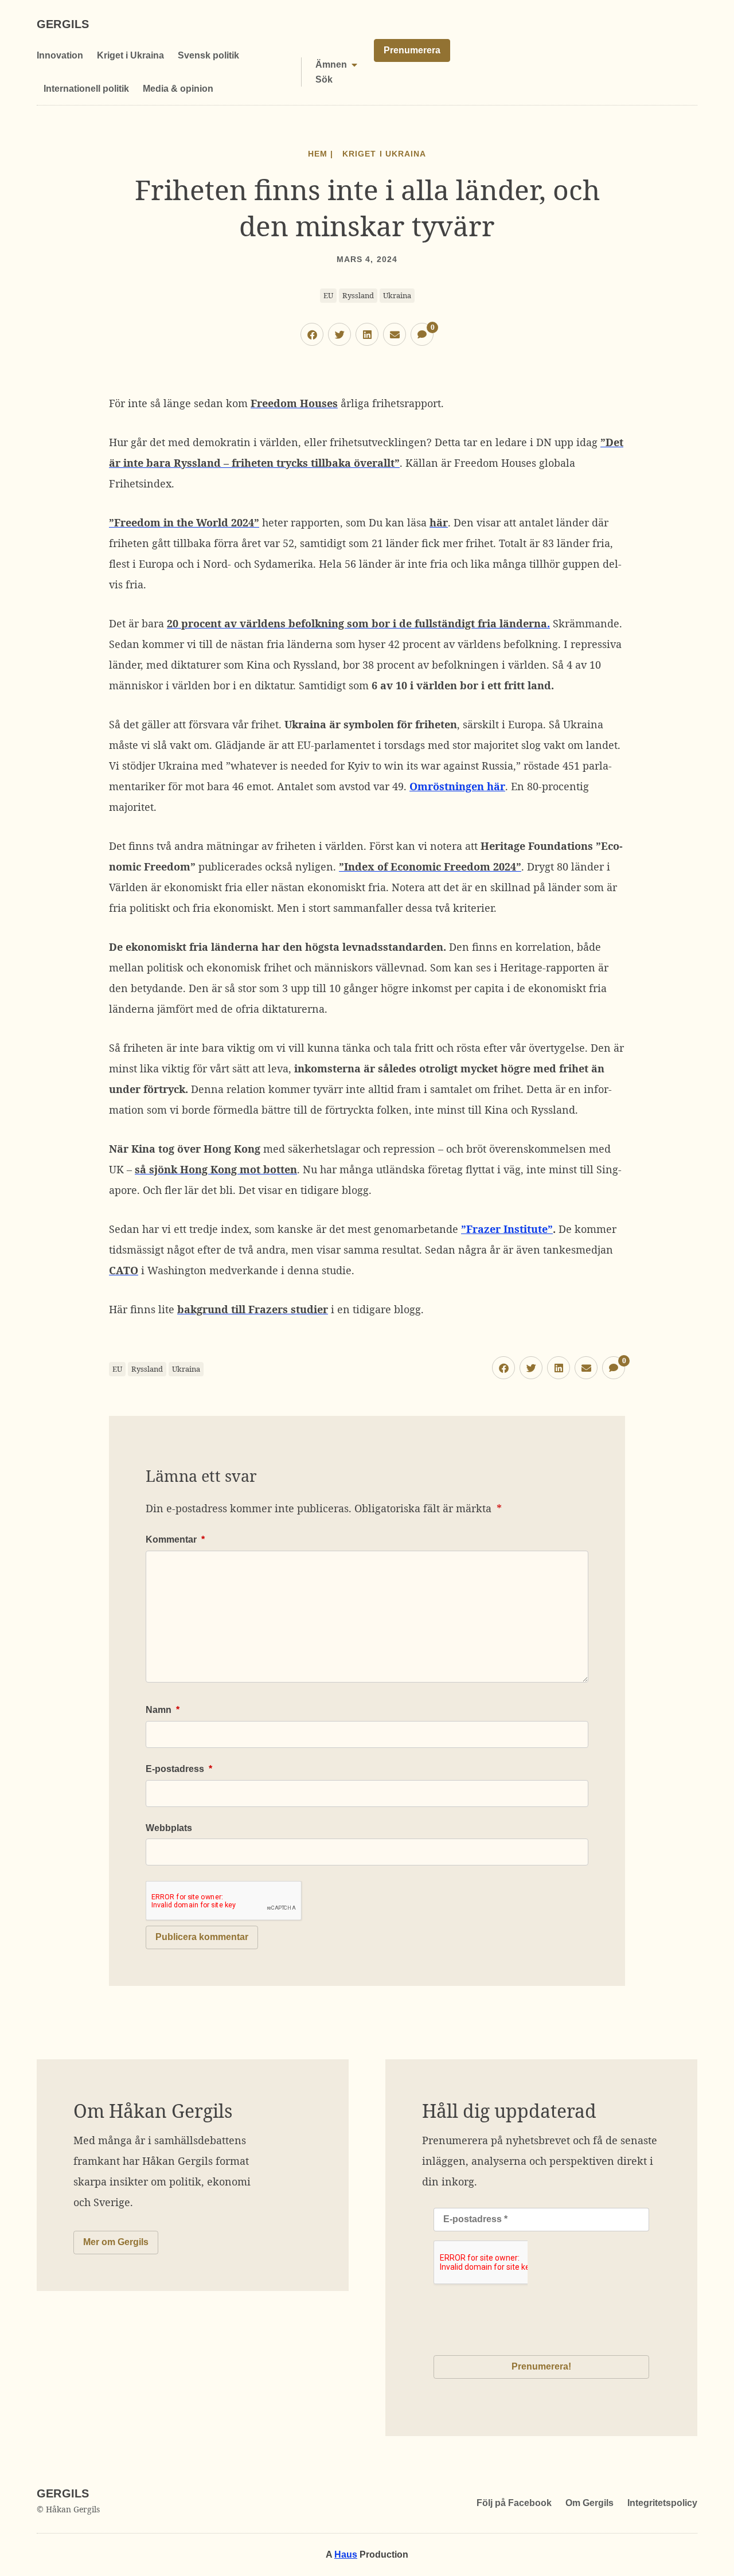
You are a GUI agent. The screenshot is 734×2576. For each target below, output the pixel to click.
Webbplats (169, 1828)
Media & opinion (178, 89)
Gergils (63, 24)
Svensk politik (208, 55)
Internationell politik (86, 89)
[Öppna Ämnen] (354, 65)
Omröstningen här (457, 786)
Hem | (321, 154)
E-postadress (179, 1769)
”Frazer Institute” (507, 1229)
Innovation (60, 55)
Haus (346, 2554)
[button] (312, 334)
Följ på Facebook (514, 2503)
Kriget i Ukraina (130, 55)
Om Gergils (589, 2503)
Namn (163, 1710)
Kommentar (175, 1539)
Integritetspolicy (662, 2503)
